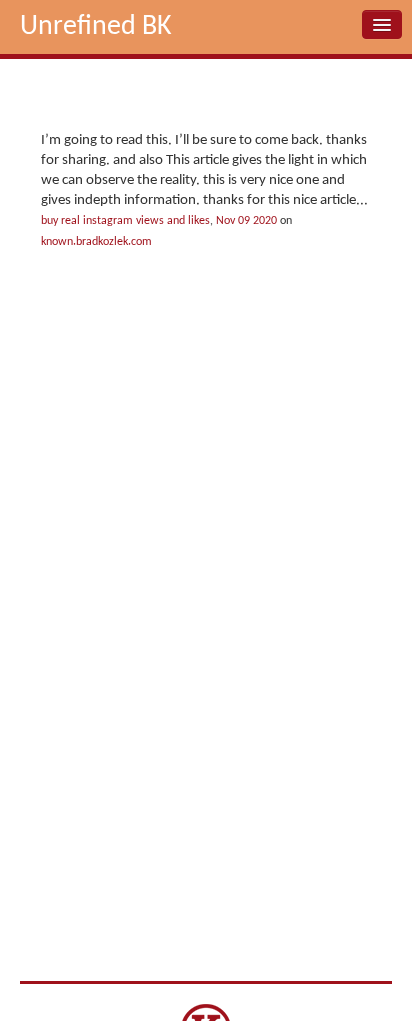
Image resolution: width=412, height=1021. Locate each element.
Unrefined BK (96, 27)
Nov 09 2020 (246, 221)
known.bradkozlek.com (96, 242)
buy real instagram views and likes (125, 221)
